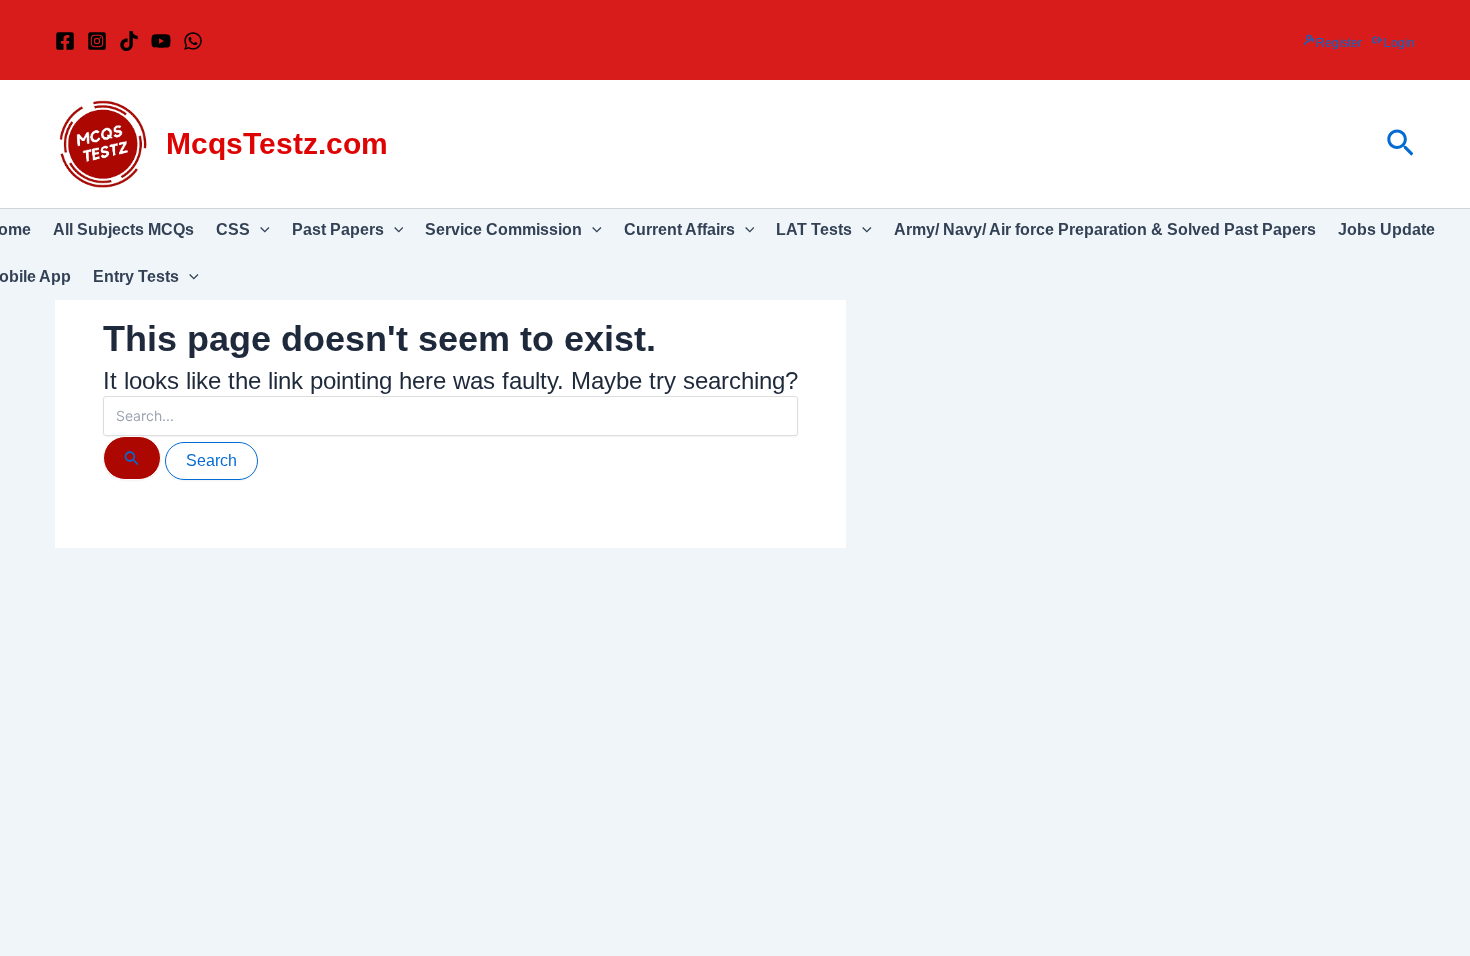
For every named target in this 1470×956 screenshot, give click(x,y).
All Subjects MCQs (123, 229)
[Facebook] (65, 41)
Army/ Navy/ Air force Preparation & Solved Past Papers (1105, 229)
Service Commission (503, 229)
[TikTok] (129, 41)
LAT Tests (814, 229)
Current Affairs (679, 229)
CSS (233, 229)
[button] (1400, 144)
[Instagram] (97, 41)
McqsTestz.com (277, 143)
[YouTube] (161, 41)
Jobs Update (1386, 229)
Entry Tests (136, 276)
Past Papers (338, 229)
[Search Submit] (132, 458)
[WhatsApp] (193, 41)
